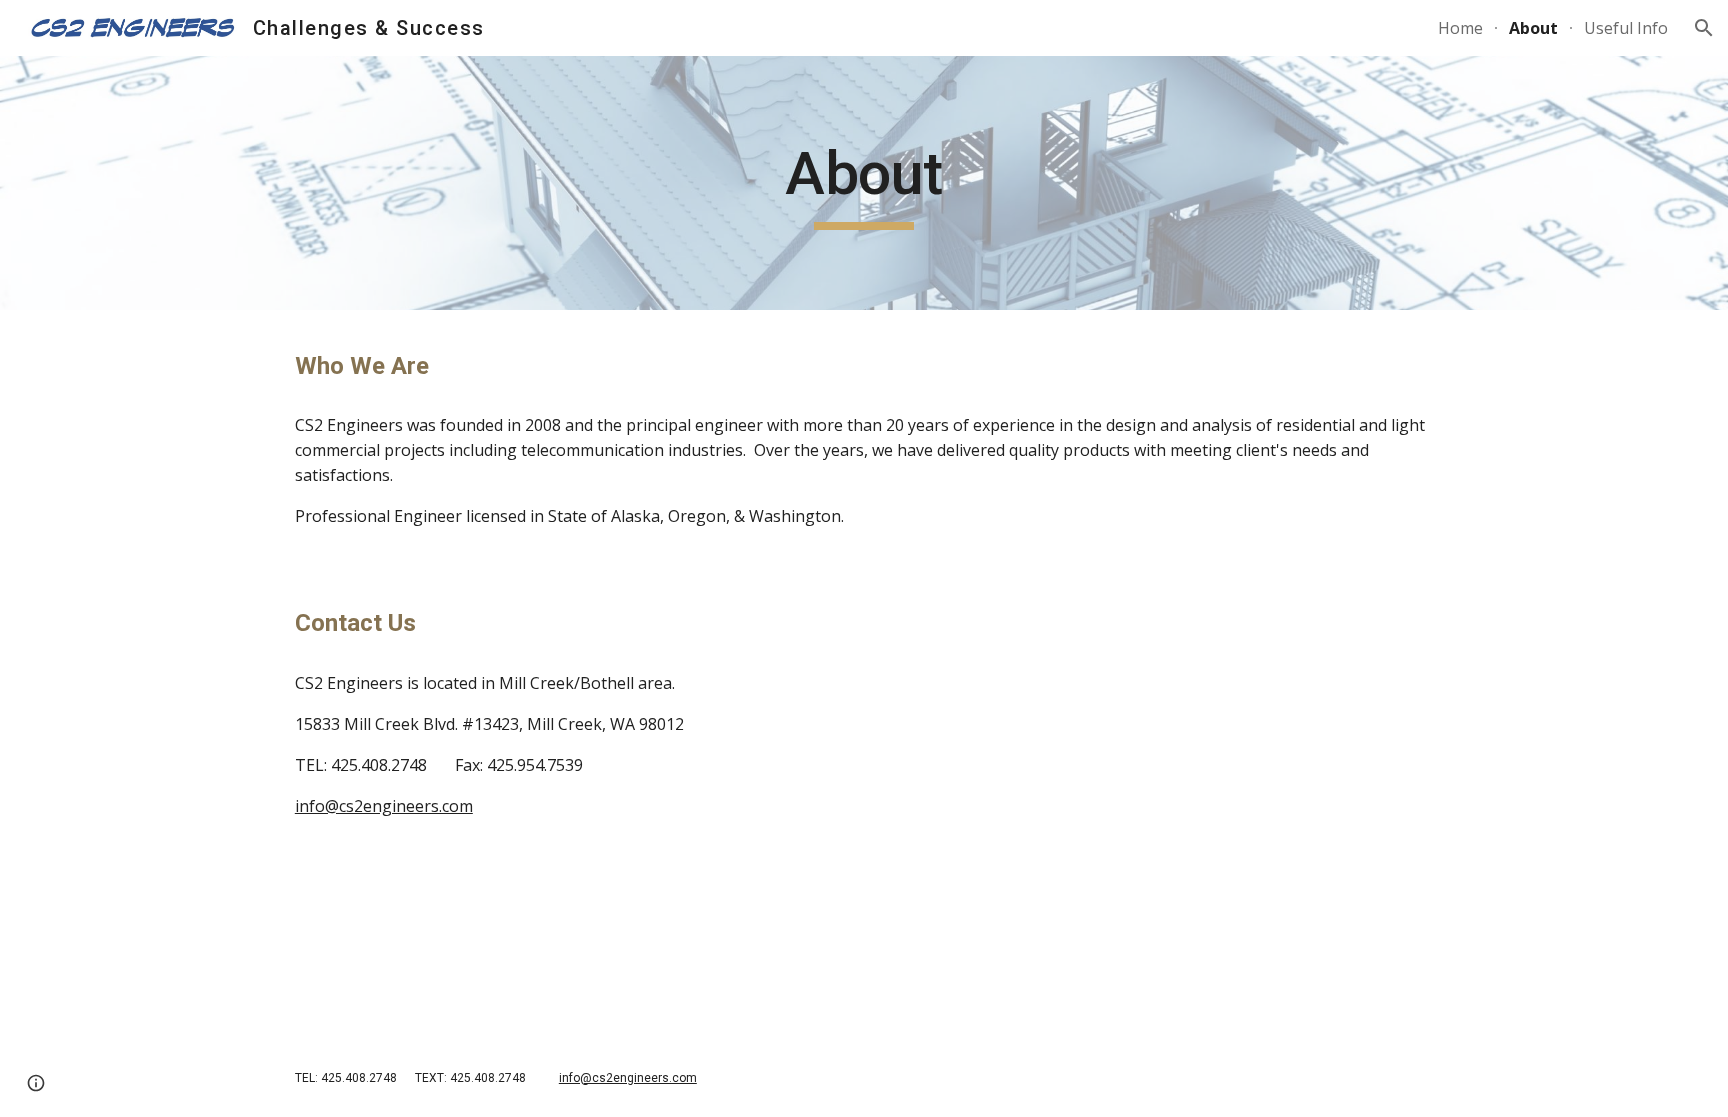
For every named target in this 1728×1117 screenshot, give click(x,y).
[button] (1704, 28)
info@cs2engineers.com (384, 806)
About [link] (1533, 28)
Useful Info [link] (1626, 28)
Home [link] (1460, 28)
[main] (864, 183)
